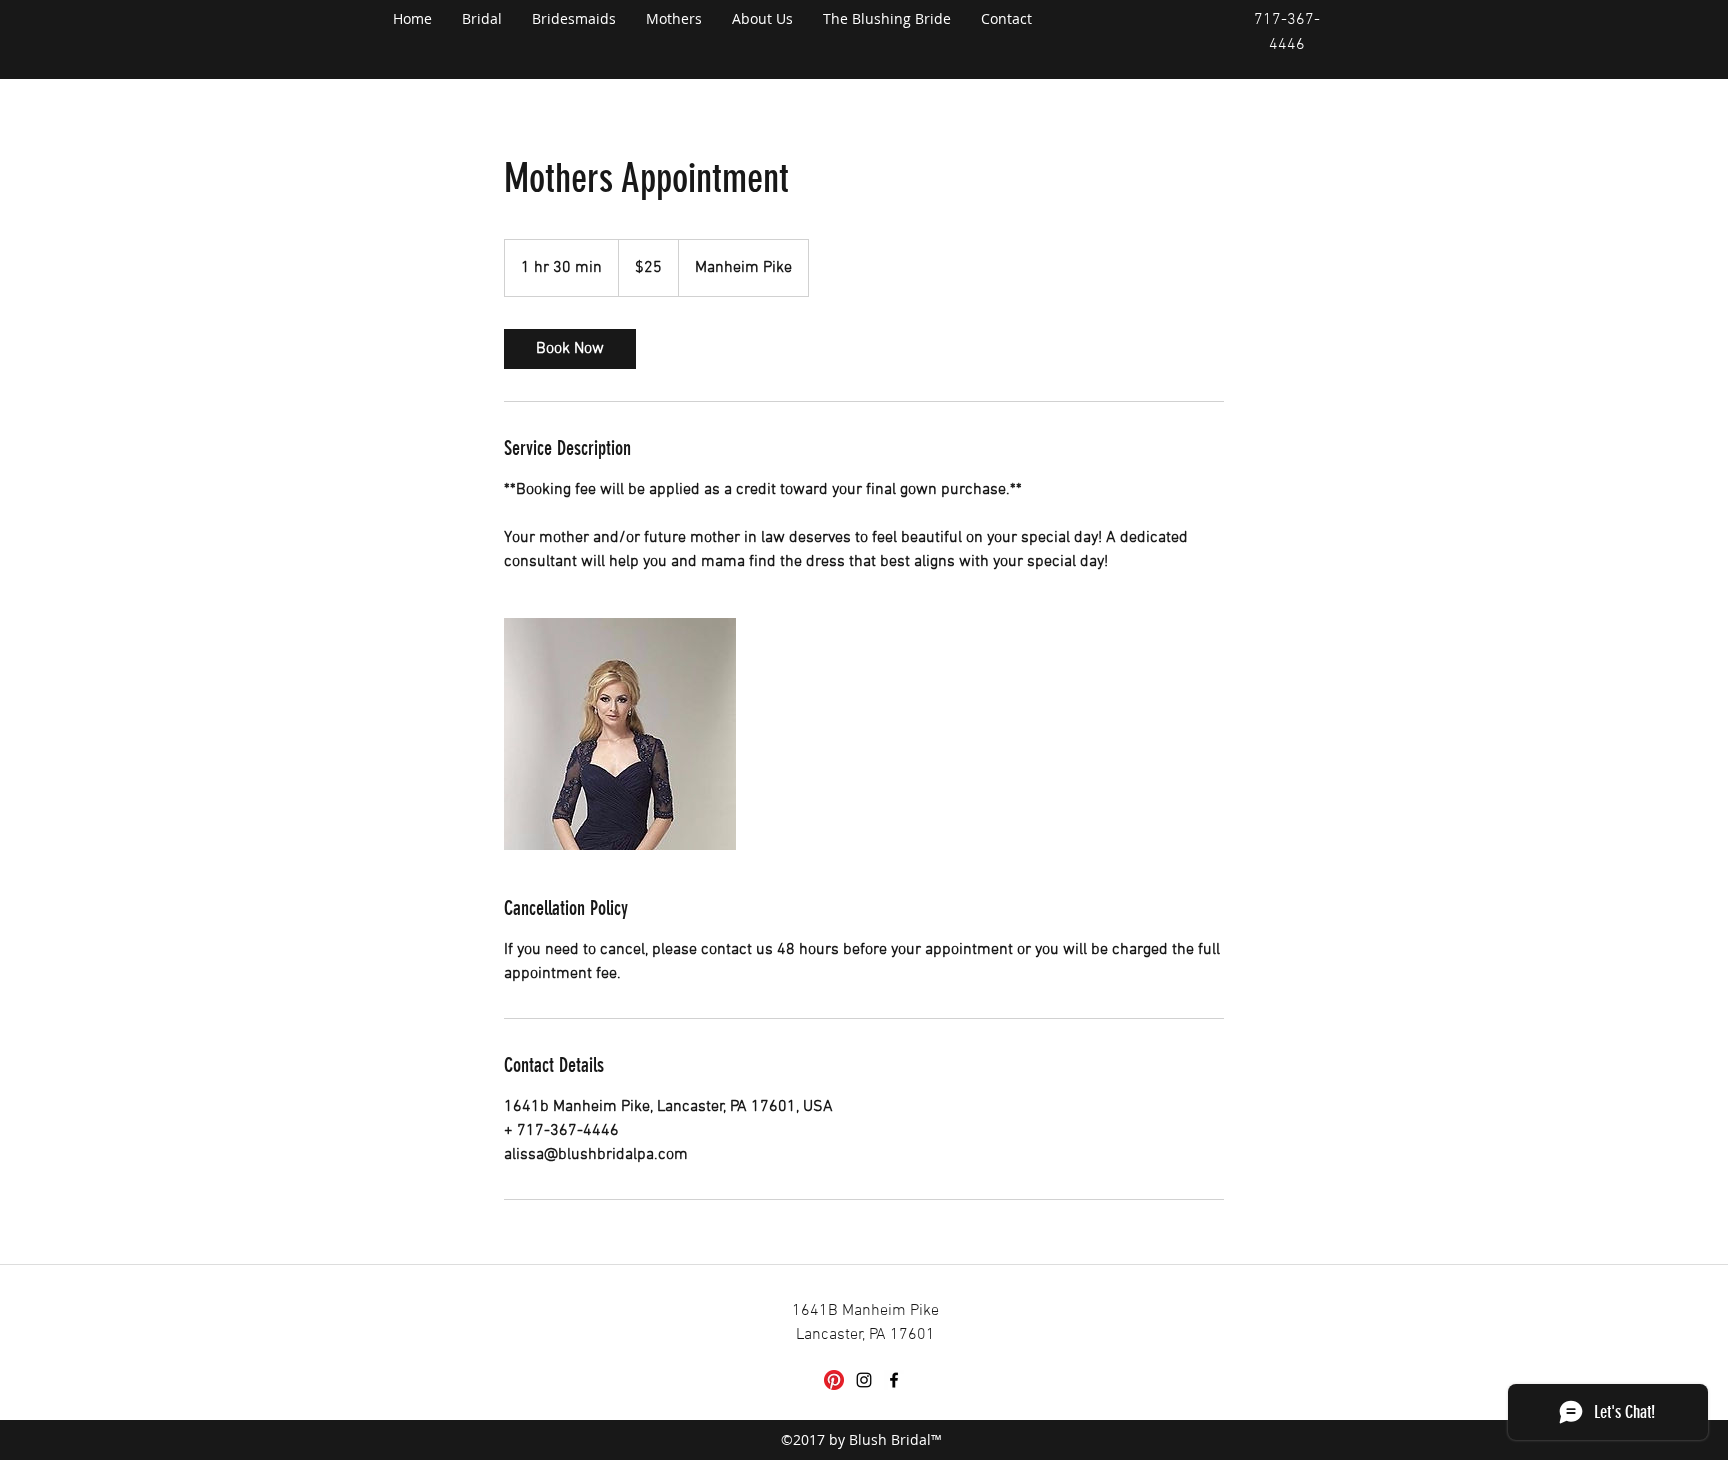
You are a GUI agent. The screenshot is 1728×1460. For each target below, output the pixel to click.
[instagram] (864, 1380)
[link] (570, 349)
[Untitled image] (620, 734)
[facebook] (894, 1380)
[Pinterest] (834, 1380)
